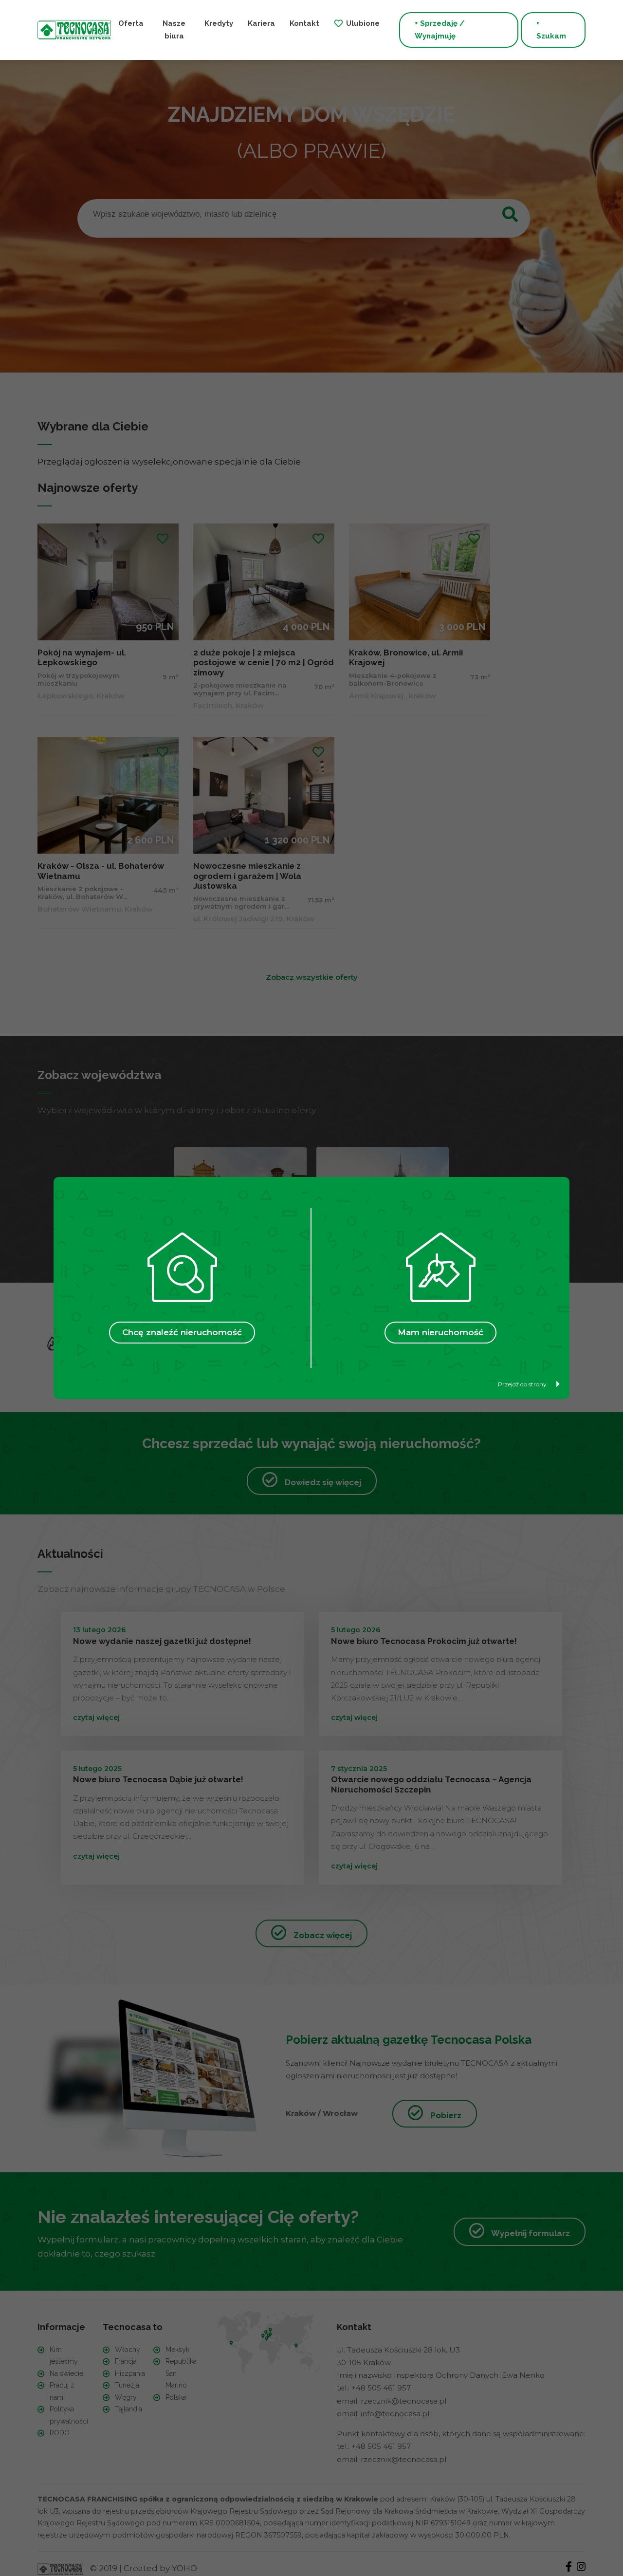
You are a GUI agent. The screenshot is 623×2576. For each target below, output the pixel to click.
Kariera (261, 23)
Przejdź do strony (522, 1384)
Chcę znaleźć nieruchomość (182, 1332)
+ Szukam (551, 30)
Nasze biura (174, 30)
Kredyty (219, 23)
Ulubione (363, 23)
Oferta (131, 23)
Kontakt (304, 23)
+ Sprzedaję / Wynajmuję (440, 30)
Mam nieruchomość (440, 1332)
